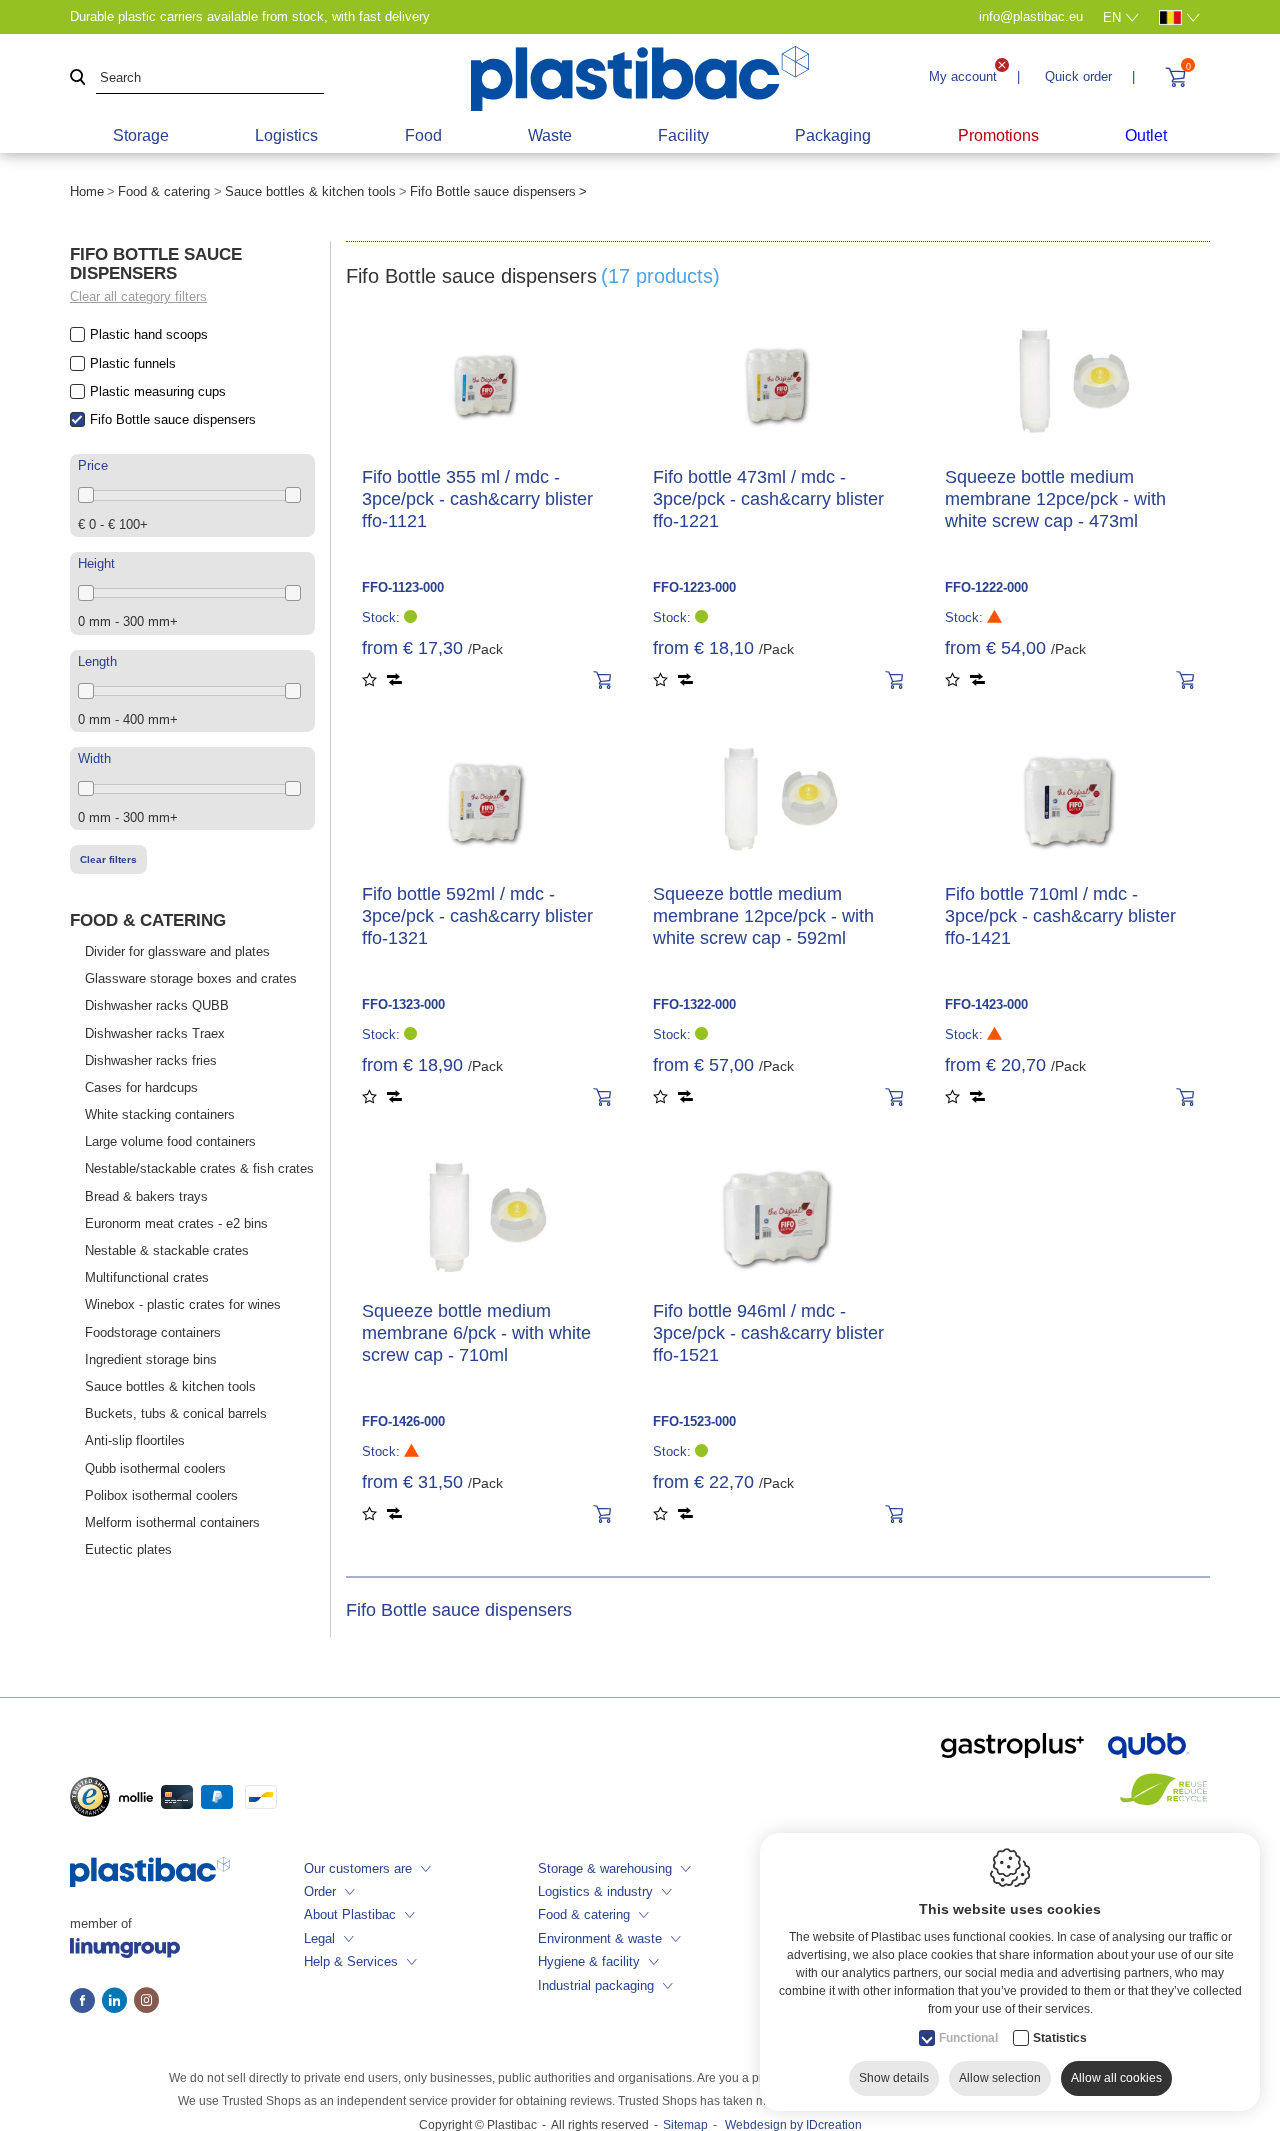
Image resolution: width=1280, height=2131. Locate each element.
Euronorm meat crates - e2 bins (176, 1223)
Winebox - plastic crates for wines (183, 1304)
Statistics (1060, 2038)
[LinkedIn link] (118, 2002)
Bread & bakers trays (146, 1196)
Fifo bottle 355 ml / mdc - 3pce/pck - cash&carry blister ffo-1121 (477, 499)
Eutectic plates (128, 1549)
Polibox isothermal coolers (161, 1495)
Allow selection (1000, 2078)
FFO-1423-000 (986, 1004)
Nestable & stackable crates (167, 1250)
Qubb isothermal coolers (155, 1468)
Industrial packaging (596, 1985)
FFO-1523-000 (694, 1421)
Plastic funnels (133, 363)
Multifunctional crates (147, 1277)
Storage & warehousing (605, 1868)
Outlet (1146, 135)
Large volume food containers (170, 1141)
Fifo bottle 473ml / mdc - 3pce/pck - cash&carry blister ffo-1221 (768, 499)
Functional (968, 2038)
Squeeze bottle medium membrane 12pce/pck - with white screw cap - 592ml (763, 916)
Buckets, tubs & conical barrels (176, 1413)
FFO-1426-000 (403, 1421)
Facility (683, 135)
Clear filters (108, 859)
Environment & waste (600, 1938)
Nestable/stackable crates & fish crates (199, 1168)
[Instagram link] (146, 2002)
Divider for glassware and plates (177, 951)
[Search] (78, 78)
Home (87, 191)
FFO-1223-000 (694, 587)
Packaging (833, 135)
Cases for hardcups (141, 1087)
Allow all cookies (1116, 2078)
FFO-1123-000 (403, 587)
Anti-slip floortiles (135, 1440)
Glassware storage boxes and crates (191, 978)
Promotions (998, 135)
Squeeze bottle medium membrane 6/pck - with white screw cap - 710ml (476, 1333)
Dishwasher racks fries (151, 1060)
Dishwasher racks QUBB (157, 1005)
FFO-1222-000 (986, 587)
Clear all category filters (138, 296)
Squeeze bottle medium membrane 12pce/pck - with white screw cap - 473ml (1055, 499)
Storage (141, 135)
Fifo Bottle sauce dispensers (173, 419)
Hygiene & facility (589, 1961)
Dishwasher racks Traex (155, 1033)
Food (423, 135)
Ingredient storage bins (151, 1359)
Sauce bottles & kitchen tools (310, 191)
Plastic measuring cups (158, 391)
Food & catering (164, 191)
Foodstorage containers (153, 1332)
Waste (550, 135)
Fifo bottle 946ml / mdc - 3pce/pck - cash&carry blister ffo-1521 (768, 1333)
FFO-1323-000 (403, 1004)
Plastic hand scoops (149, 334)
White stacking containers (160, 1114)
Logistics (286, 135)
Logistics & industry (595, 1891)
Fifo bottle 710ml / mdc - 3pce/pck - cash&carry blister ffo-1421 (1060, 916)
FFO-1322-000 (694, 1004)
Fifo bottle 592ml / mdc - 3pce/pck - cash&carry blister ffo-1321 (477, 916)
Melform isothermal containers (172, 1522)
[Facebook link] (86, 2002)
